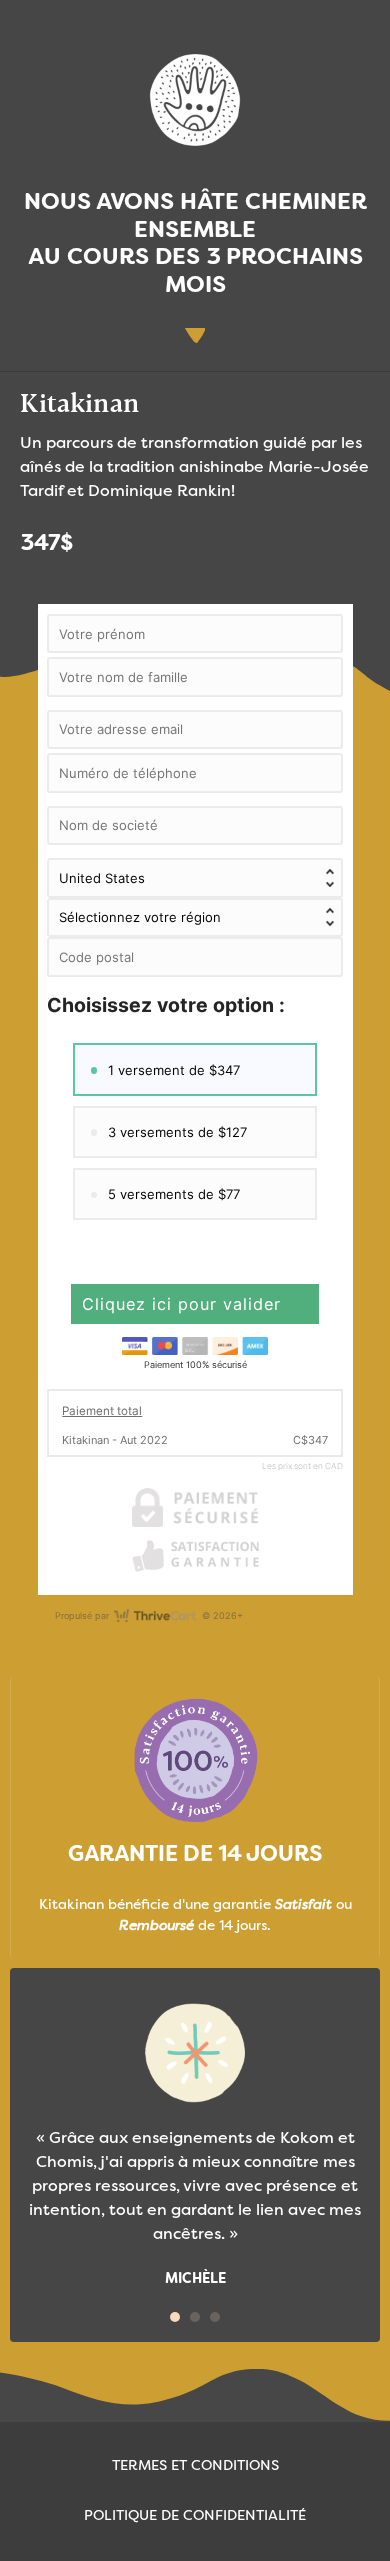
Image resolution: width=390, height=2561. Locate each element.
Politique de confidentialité (195, 2516)
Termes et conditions (195, 2466)
